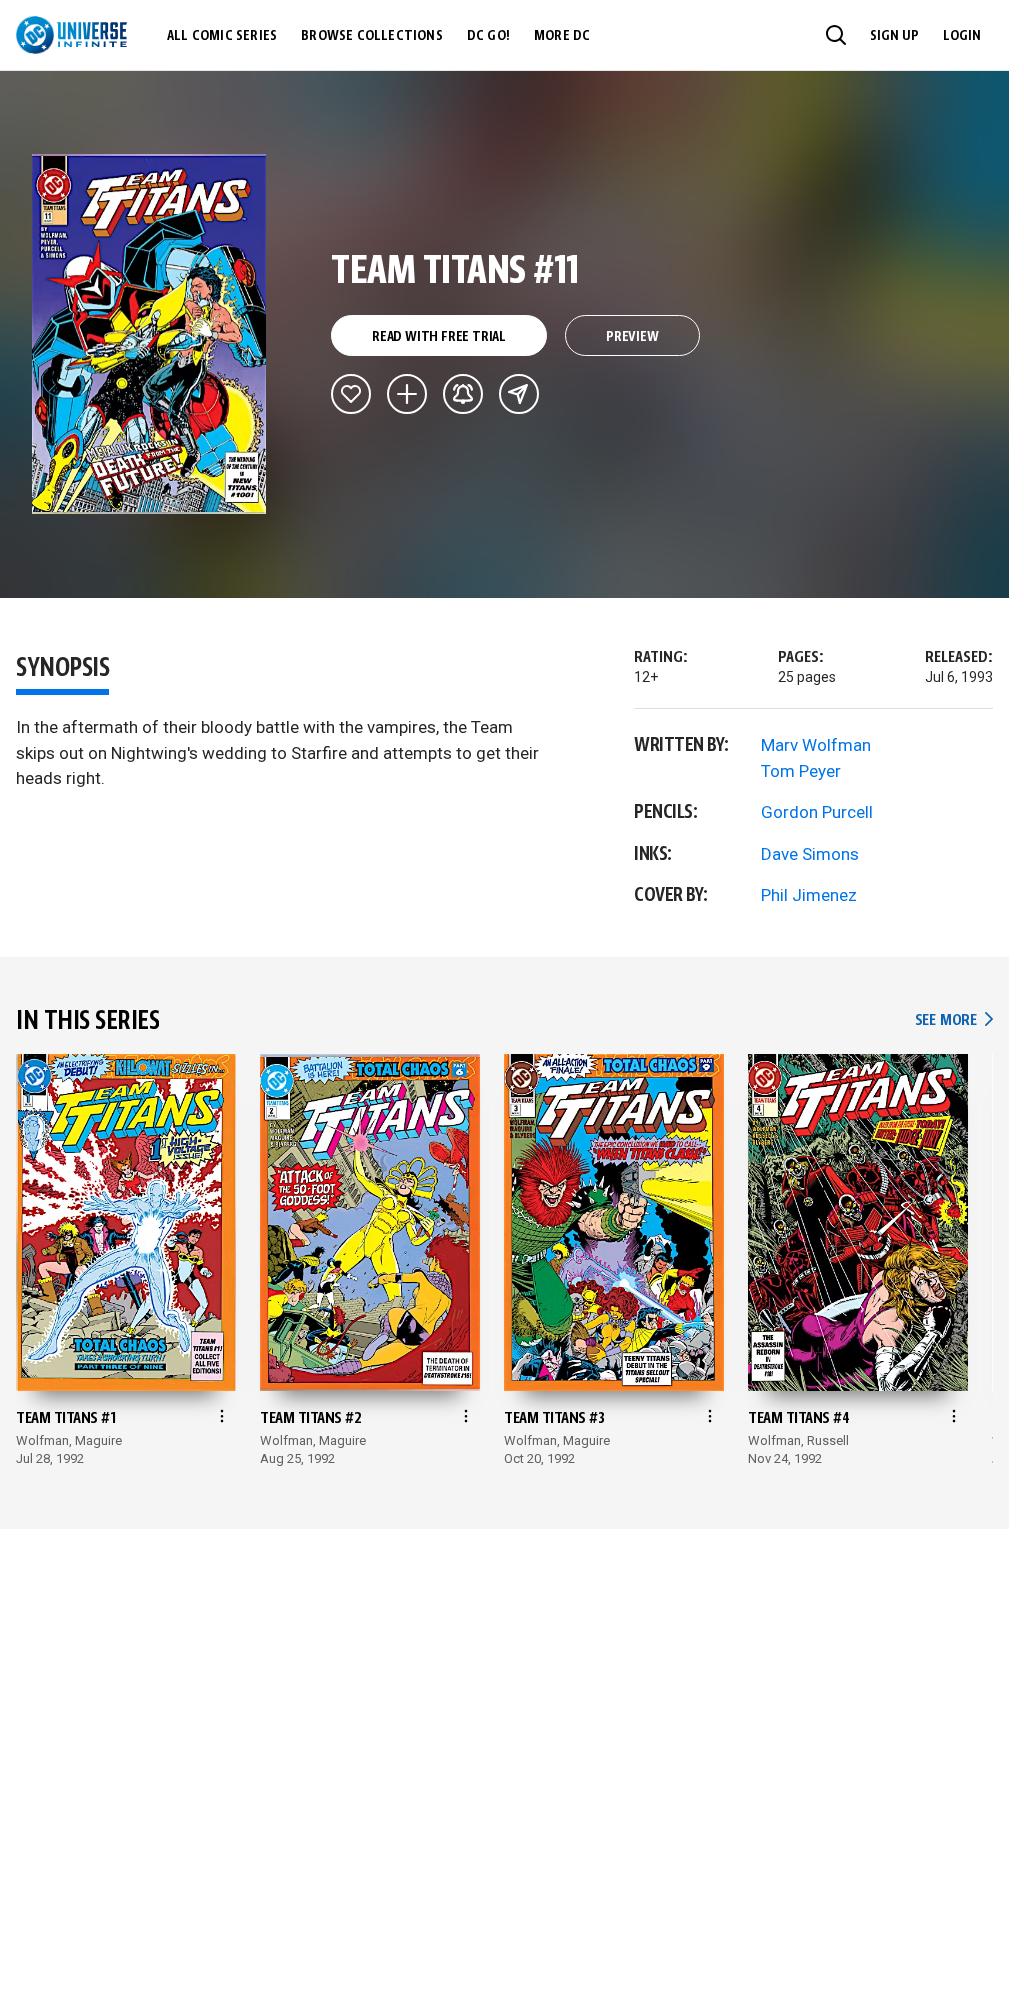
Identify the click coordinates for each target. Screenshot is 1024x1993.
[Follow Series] (463, 394)
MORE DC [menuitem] (562, 36)
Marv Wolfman (816, 745)
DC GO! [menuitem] (488, 36)
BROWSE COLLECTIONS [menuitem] (372, 36)
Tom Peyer (801, 771)
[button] (836, 35)
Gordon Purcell (817, 812)
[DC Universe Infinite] (71, 35)
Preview (632, 337)
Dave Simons (810, 854)
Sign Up (894, 36)
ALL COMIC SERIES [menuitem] (222, 36)
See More (954, 1020)
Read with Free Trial (439, 337)
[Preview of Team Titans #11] (149, 334)
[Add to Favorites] (351, 394)
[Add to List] (407, 394)
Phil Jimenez (809, 895)
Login (962, 36)
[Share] (519, 394)
